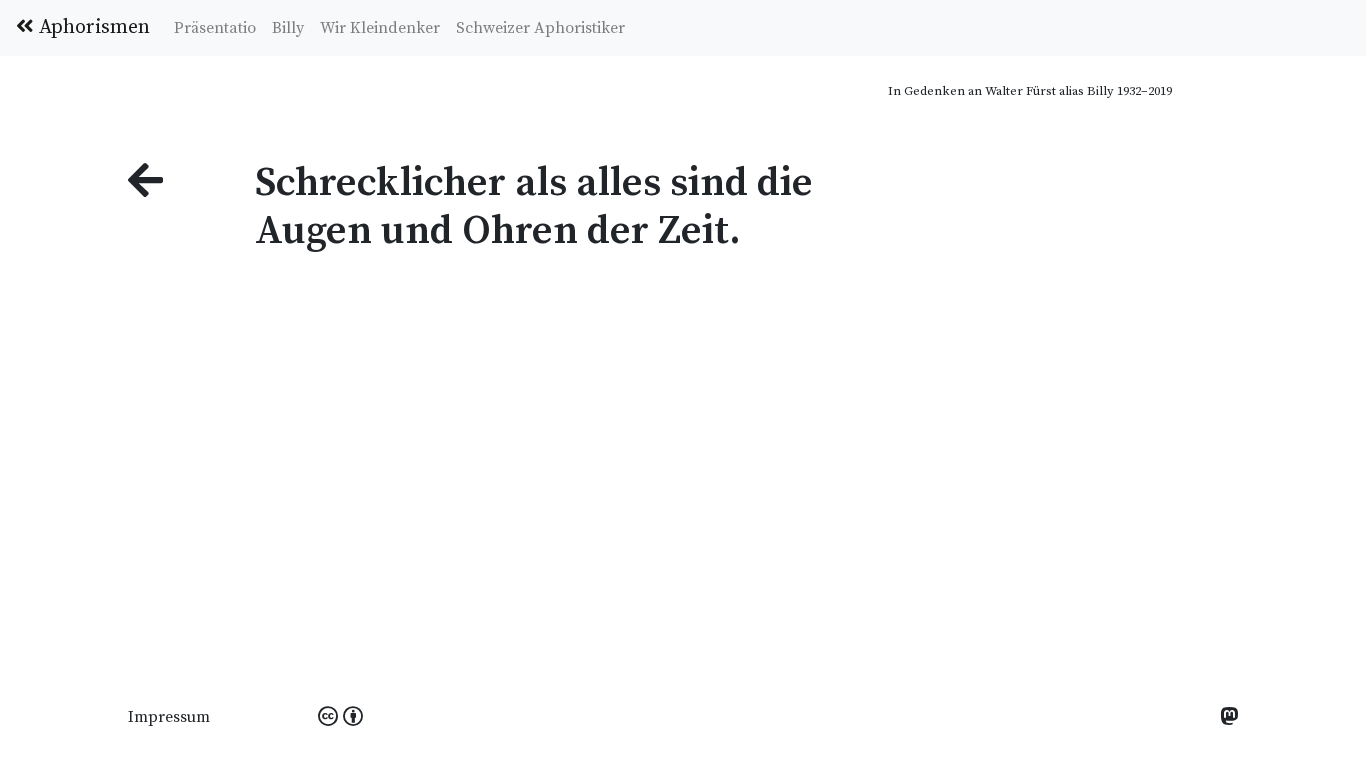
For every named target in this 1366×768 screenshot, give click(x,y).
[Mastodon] (1229, 718)
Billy (288, 28)
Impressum (169, 717)
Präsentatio (215, 28)
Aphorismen (92, 27)
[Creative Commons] (340, 718)
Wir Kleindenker (380, 28)
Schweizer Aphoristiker (540, 28)
